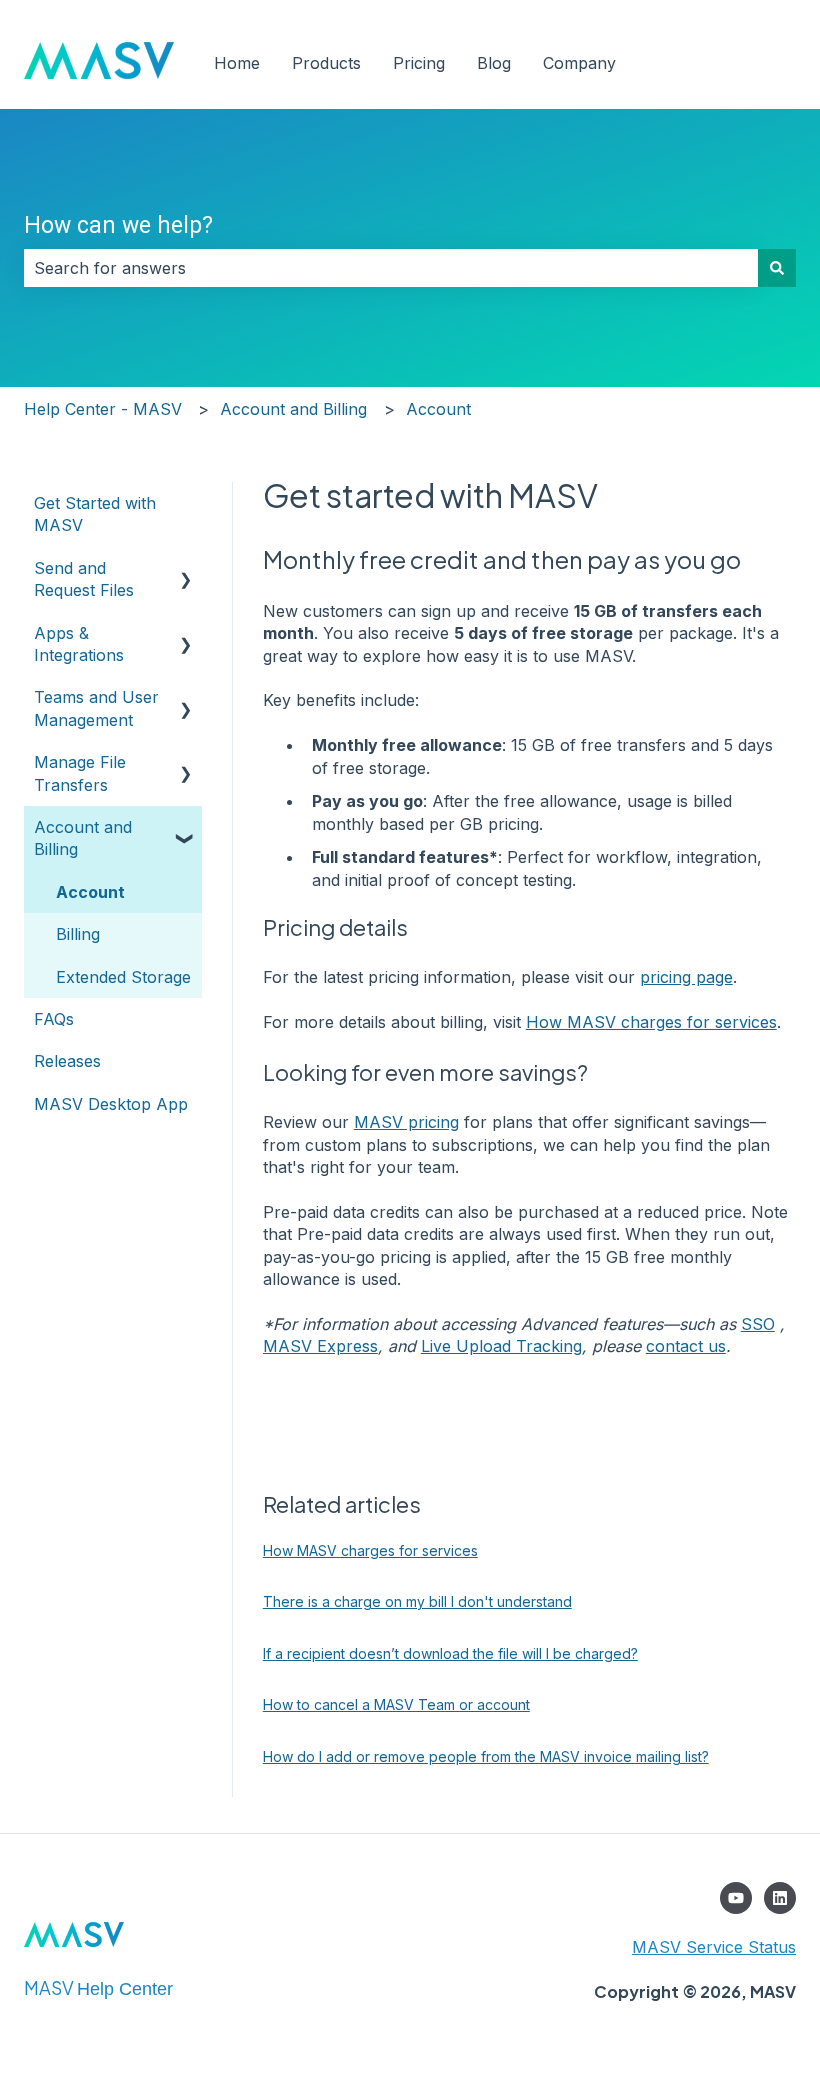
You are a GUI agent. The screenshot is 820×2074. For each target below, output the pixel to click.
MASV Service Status (714, 1947)
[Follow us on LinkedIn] (780, 1898)
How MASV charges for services (651, 1022)
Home (237, 63)
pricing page (686, 977)
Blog (494, 63)
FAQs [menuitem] (54, 1019)
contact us (686, 1346)
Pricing (419, 63)
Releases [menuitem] (67, 1061)
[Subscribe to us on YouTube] (736, 1898)
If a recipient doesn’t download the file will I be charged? (450, 1653)
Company (579, 63)
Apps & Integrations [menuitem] (79, 644)
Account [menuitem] (90, 892)
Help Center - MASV (103, 409)
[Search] (777, 268)
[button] (186, 569)
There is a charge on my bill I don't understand (417, 1601)
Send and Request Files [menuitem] (84, 579)
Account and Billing (293, 409)
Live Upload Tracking (501, 1346)
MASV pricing (406, 1122)
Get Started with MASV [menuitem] (95, 514)
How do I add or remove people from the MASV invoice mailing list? (486, 1756)
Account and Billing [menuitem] (83, 838)
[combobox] (391, 268)
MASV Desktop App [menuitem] (111, 1104)
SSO (758, 1324)
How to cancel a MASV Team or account (396, 1704)
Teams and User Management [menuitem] (96, 708)
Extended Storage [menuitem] (123, 977)
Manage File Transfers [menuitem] (80, 773)
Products (326, 63)
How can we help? (118, 225)
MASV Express (320, 1346)
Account (438, 409)
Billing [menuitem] (78, 934)
